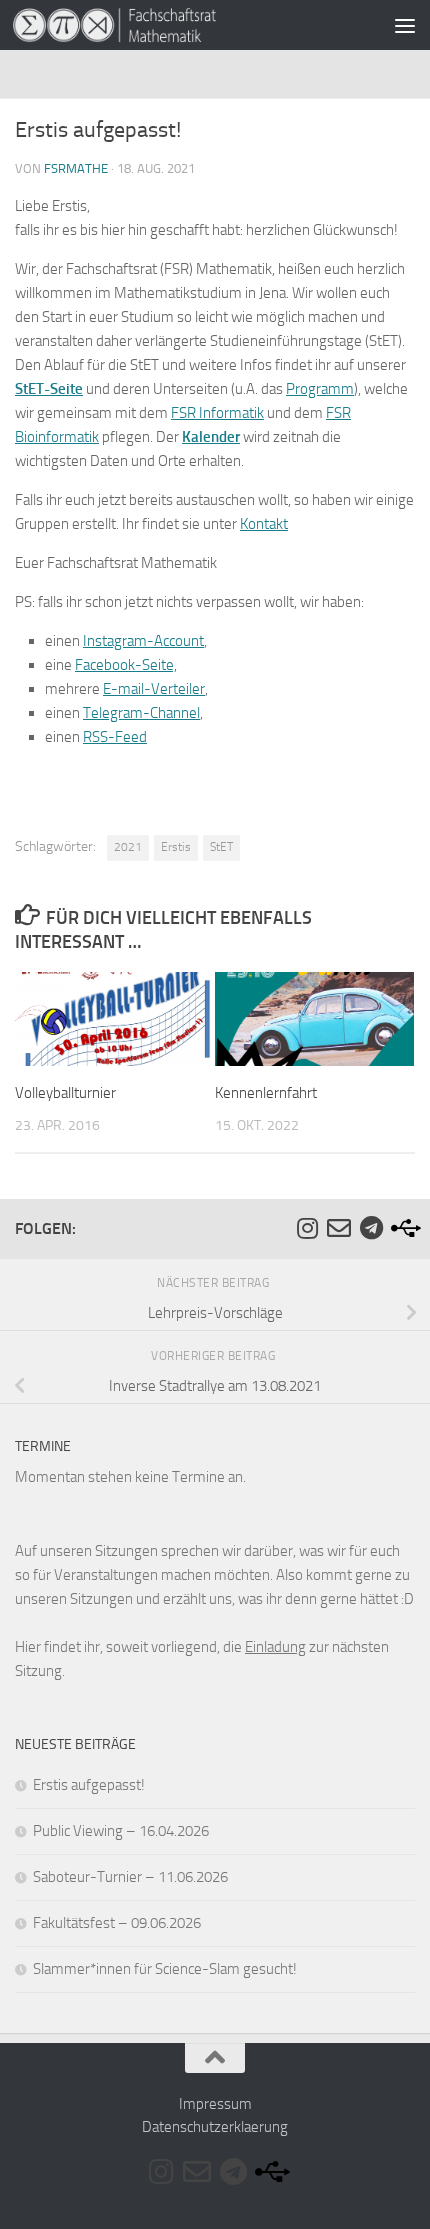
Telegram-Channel (141, 713)
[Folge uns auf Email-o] (339, 1228)
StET (221, 847)
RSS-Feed (115, 737)
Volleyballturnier (65, 1093)
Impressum (215, 2104)
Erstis (176, 847)
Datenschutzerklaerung (215, 2127)
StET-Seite (49, 389)
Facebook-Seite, (126, 665)
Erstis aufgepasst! (89, 1785)
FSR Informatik (217, 413)
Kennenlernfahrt (266, 1093)
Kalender (211, 437)
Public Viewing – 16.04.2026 (121, 1831)
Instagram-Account (143, 641)
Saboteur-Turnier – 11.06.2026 (130, 1877)
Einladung (275, 1647)
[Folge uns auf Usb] (403, 1228)
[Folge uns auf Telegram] (371, 1228)
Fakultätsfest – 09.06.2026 (117, 1923)
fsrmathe (76, 168)
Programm (320, 389)
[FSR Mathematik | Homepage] (148, 25)
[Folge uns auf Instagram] (307, 1228)
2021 (128, 847)
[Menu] (405, 25)
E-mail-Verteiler (154, 689)
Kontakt (264, 524)
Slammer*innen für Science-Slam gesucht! (165, 1969)
